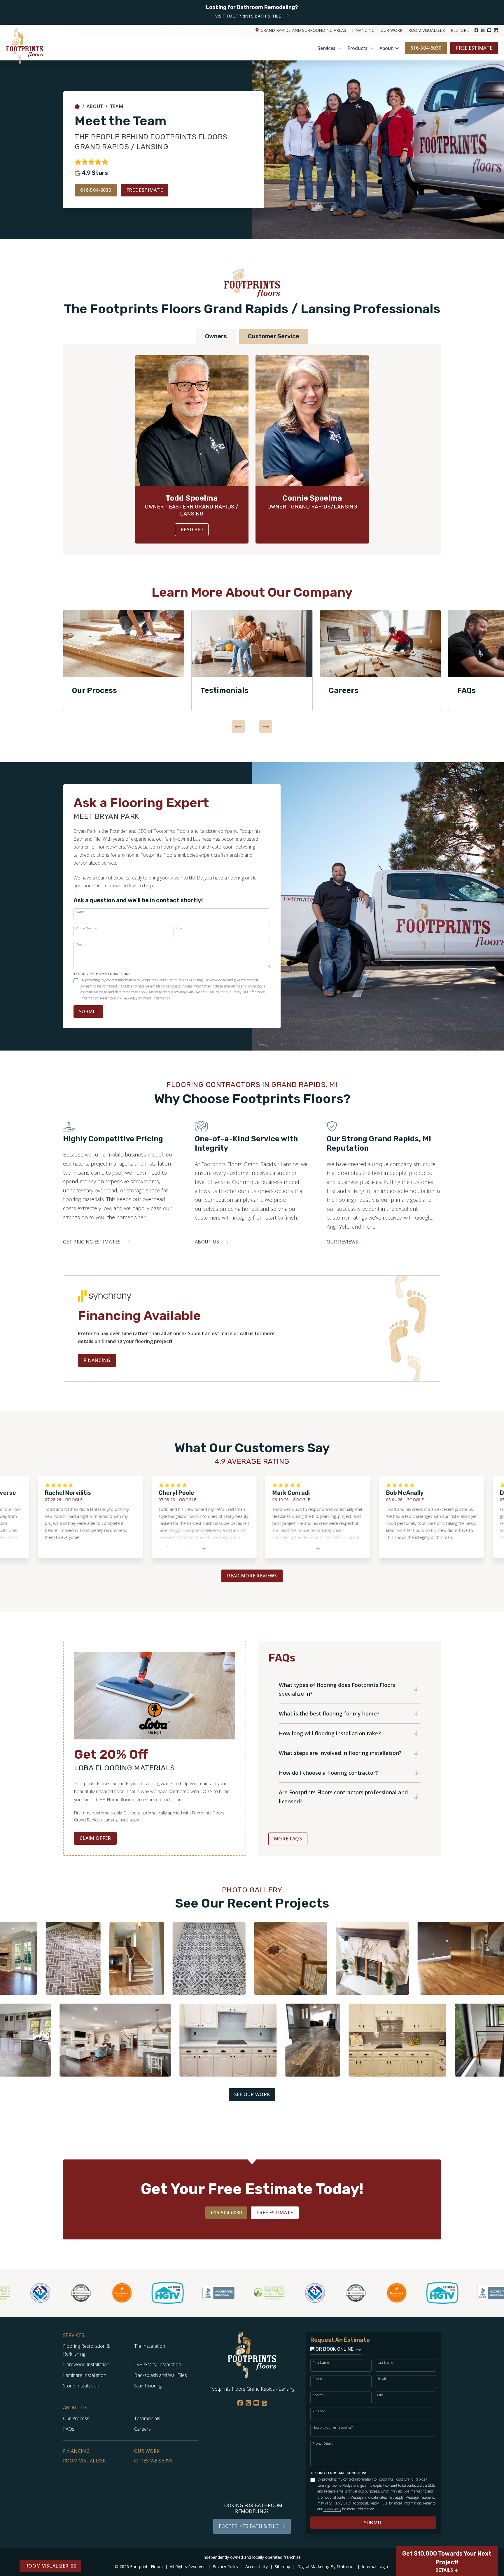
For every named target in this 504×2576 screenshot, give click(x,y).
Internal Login (375, 2567)
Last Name (385, 2362)
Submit (88, 1011)
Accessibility (257, 2567)
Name (80, 912)
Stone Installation (81, 2386)
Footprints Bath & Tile (248, 2526)
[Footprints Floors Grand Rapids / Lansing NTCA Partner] (267, 2293)
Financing (363, 30)
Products (357, 48)
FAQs (69, 2429)
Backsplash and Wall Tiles (161, 2375)
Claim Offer (95, 1838)
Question (82, 944)
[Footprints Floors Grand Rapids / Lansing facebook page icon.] (476, 30)
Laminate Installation (85, 2375)
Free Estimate (474, 48)
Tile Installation (150, 2346)
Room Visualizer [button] (47, 2566)
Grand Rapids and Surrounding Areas (303, 30)
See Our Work (252, 2094)
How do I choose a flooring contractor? (328, 1773)
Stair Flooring (148, 2386)
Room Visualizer (427, 30)
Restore (460, 30)
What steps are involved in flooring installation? (340, 1753)
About (386, 48)
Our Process (94, 690)
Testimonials (224, 690)
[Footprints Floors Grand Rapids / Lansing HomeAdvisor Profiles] (34, 2293)
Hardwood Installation (86, 2364)
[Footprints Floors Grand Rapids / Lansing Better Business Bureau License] (171, 2293)
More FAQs (288, 1839)
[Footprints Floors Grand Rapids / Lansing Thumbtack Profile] (74, 2293)
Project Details (323, 2443)
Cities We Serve (154, 2461)
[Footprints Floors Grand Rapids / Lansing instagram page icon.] (483, 30)
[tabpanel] (124, 661)
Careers (344, 690)
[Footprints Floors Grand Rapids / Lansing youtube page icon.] (489, 30)
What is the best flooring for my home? (329, 1713)
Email (180, 928)
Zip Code (319, 2411)
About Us (75, 2408)
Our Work (391, 30)
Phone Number (87, 928)
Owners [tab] (216, 336)
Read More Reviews (252, 1576)
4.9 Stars (95, 173)
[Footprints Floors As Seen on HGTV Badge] (120, 2293)
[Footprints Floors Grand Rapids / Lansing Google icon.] (496, 30)
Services (327, 48)
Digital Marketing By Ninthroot (327, 2567)
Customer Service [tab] (274, 336)
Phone (317, 2379)
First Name (321, 2362)
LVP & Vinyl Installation (158, 2364)
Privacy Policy (128, 998)
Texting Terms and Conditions (102, 974)
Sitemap (283, 2567)
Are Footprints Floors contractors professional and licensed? (343, 1797)
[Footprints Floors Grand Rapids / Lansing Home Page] (77, 106)
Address (318, 2395)
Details (444, 2570)
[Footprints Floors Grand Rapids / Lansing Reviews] (91, 162)
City (380, 2395)
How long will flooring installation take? (330, 1733)
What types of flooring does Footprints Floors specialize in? (337, 1689)
